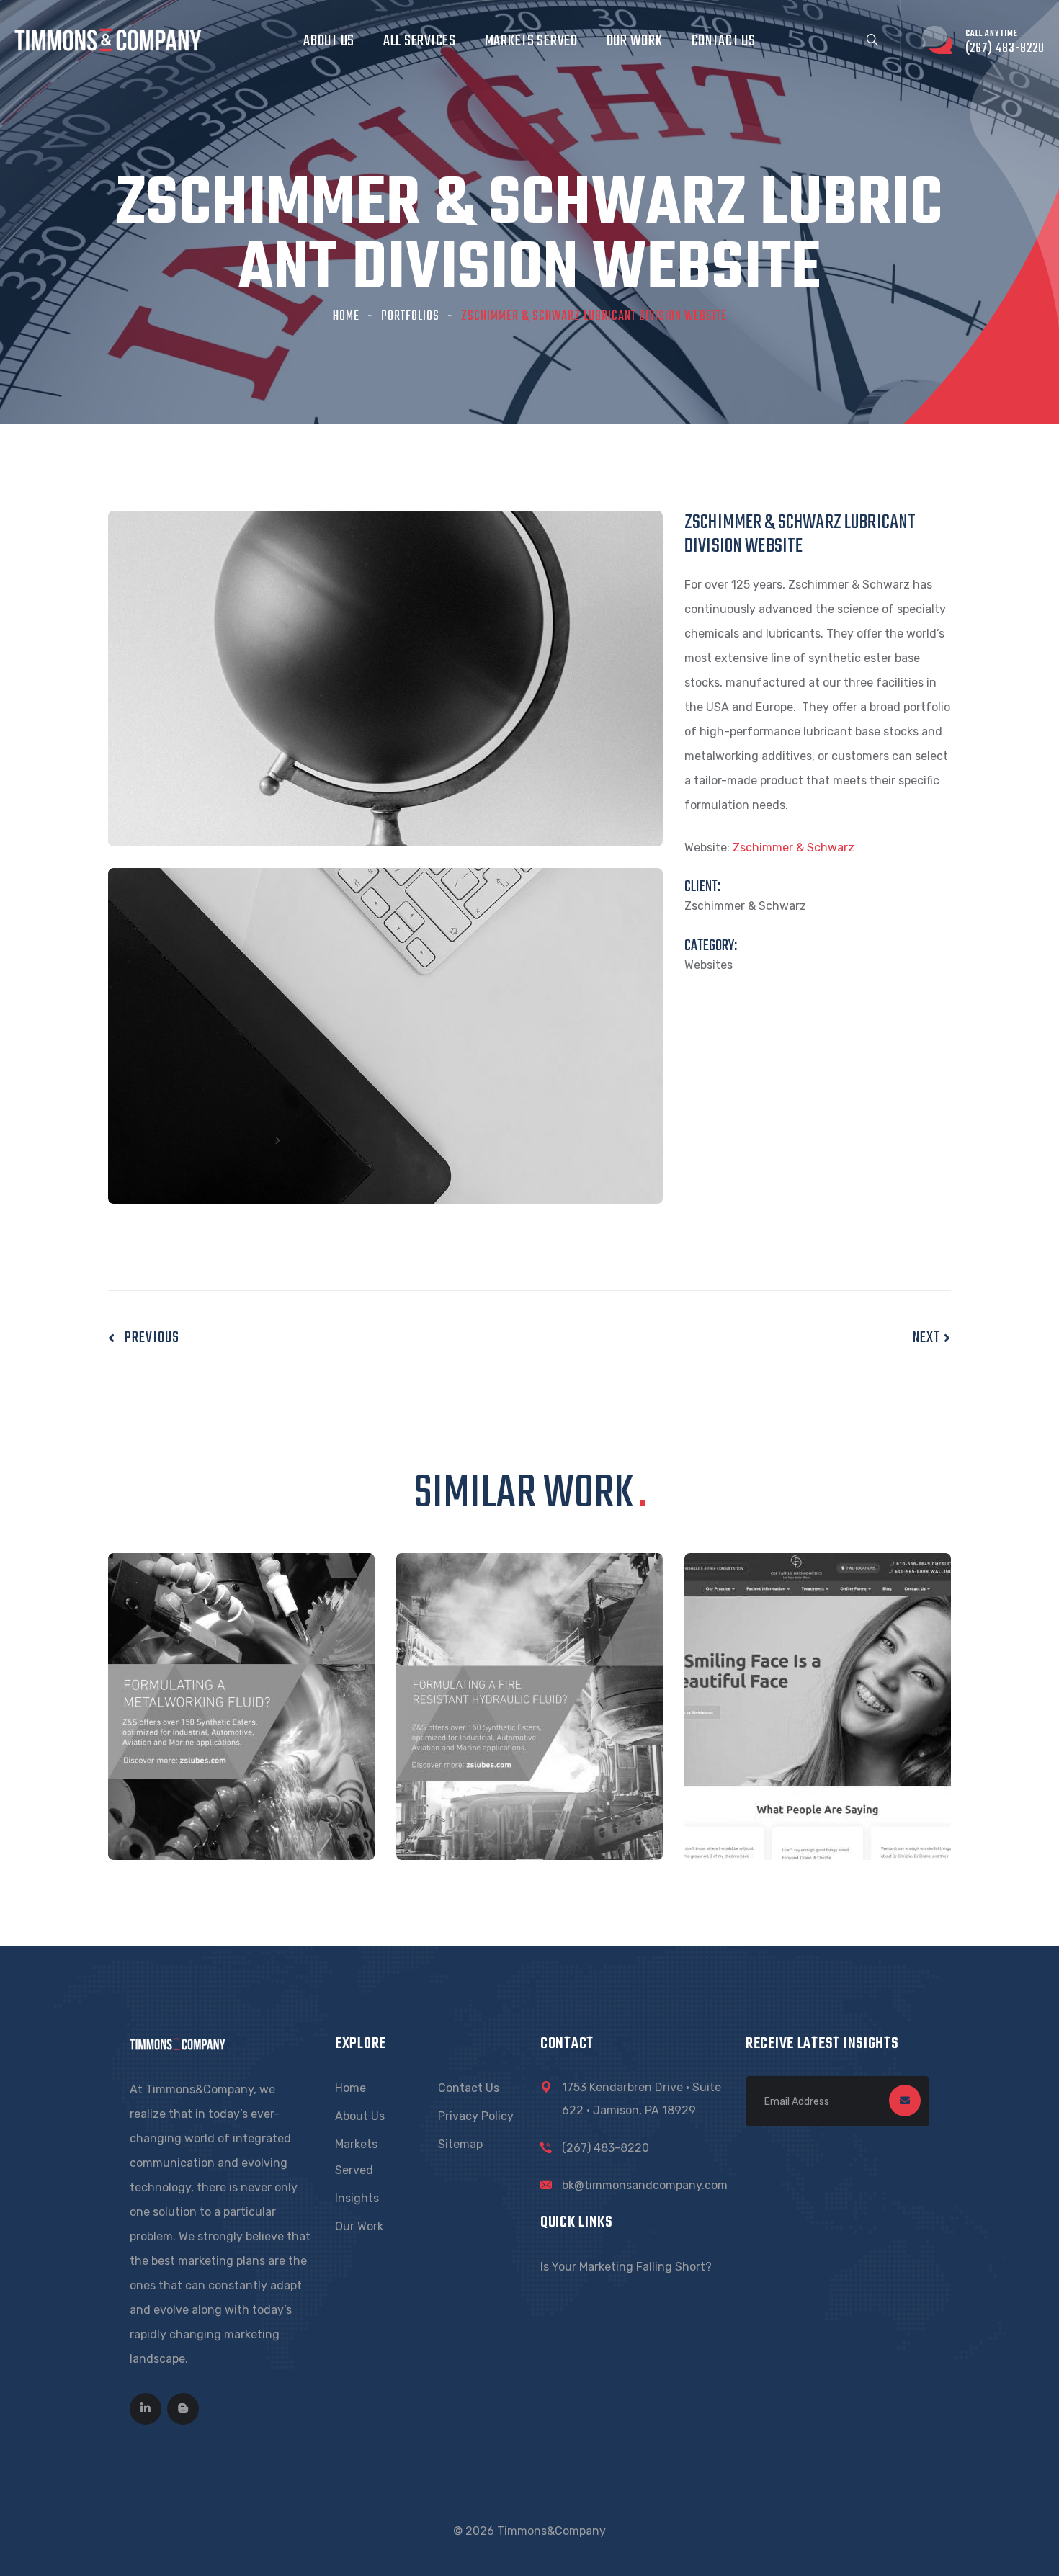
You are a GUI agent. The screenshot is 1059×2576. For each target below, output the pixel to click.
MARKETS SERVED (531, 41)
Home (346, 317)
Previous (147, 1338)
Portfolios (410, 317)
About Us (329, 41)
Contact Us (724, 41)
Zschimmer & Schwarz (794, 848)
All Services (420, 41)
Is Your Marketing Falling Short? (626, 2267)
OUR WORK (635, 41)
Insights (357, 2198)
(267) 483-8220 (606, 2148)
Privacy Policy (476, 2116)
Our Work (359, 2226)
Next (928, 1338)
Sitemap (460, 2144)
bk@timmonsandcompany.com (645, 2185)
